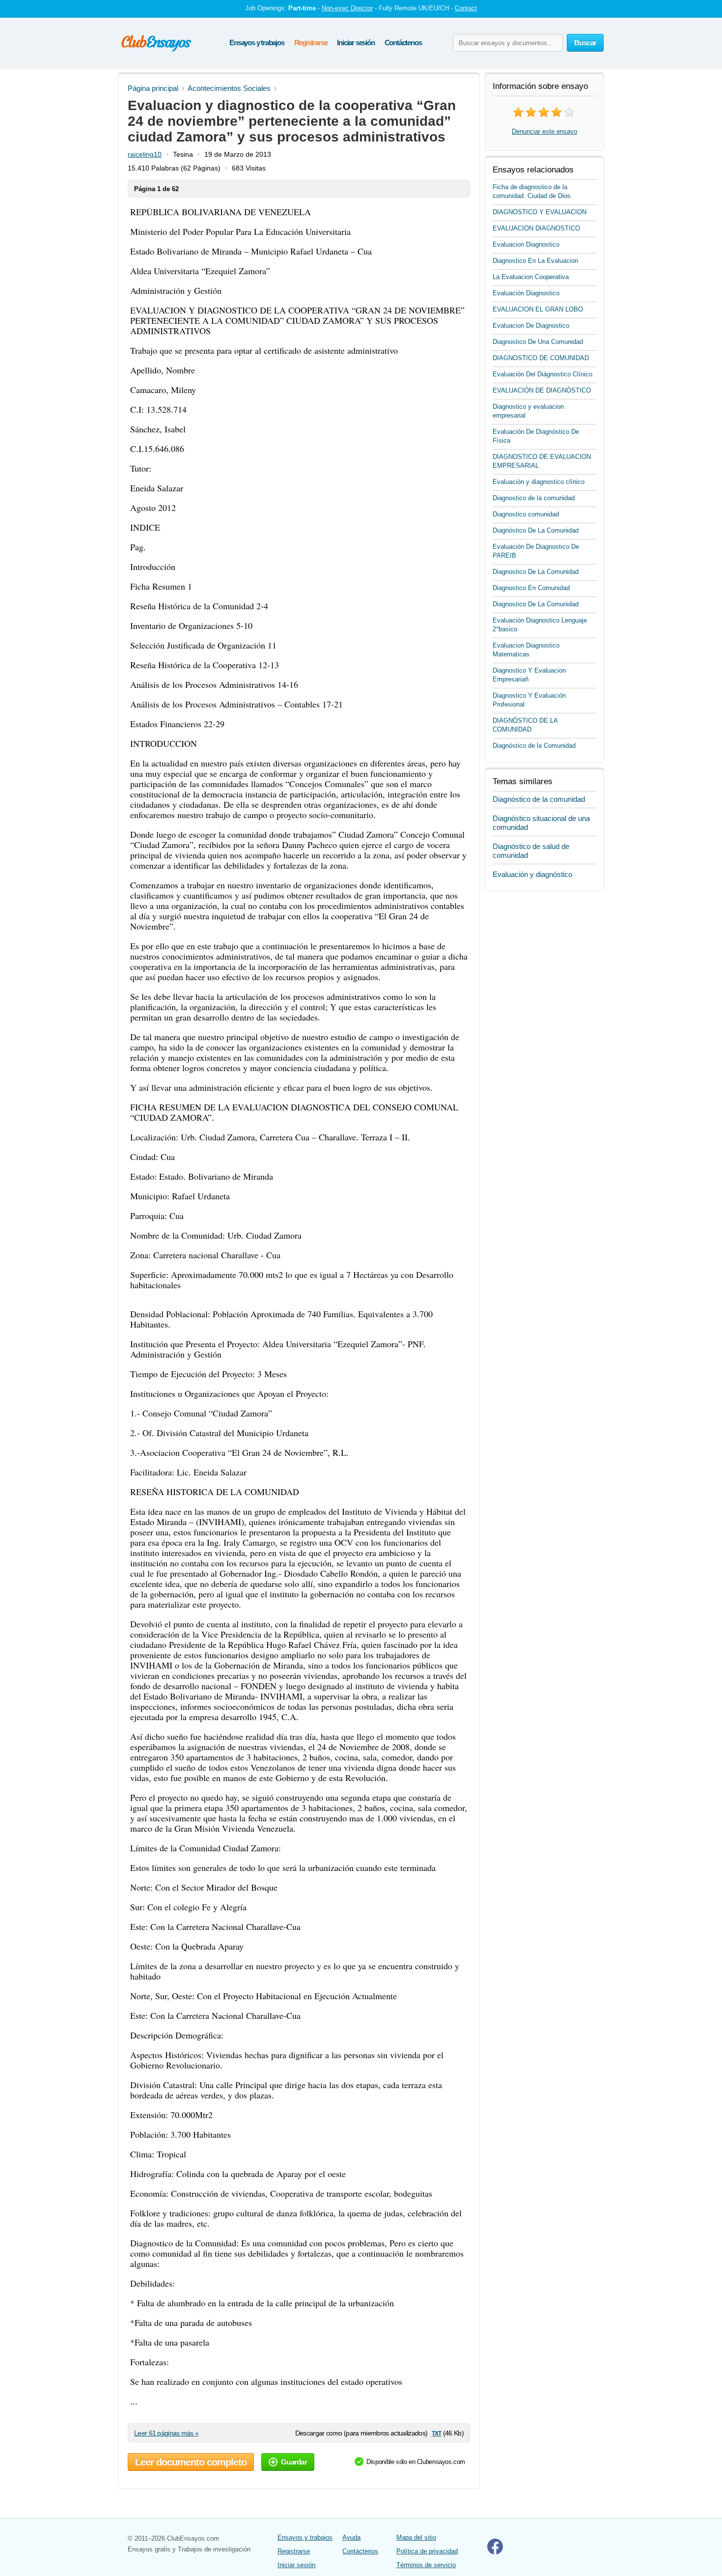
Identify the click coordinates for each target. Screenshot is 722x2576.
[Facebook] (495, 2552)
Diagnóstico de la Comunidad (534, 746)
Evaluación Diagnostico (526, 293)
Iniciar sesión (356, 42)
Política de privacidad (427, 2551)
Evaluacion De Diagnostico (531, 326)
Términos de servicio (426, 2565)
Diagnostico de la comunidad (534, 498)
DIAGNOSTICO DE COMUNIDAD (541, 358)
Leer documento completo (191, 2462)
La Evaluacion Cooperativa (531, 277)
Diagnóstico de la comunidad (539, 799)
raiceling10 (145, 154)
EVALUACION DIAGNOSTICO (536, 228)
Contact (466, 8)
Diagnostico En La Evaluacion (535, 261)
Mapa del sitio (416, 2537)
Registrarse (311, 42)
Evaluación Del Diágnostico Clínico (542, 374)
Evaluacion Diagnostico (526, 244)
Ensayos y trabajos (257, 42)
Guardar (294, 2462)
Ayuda (351, 2537)
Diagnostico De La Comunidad (536, 572)
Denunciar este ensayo (544, 131)
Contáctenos (403, 42)
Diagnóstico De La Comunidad (536, 530)
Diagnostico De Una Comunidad (538, 342)
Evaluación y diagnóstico (532, 874)
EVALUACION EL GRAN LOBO (538, 309)
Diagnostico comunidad (526, 514)
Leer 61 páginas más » (166, 2433)
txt (436, 2433)
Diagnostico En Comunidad (531, 588)
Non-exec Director (347, 8)
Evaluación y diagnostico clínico (539, 482)
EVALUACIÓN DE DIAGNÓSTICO (542, 390)
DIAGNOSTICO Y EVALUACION (540, 212)
